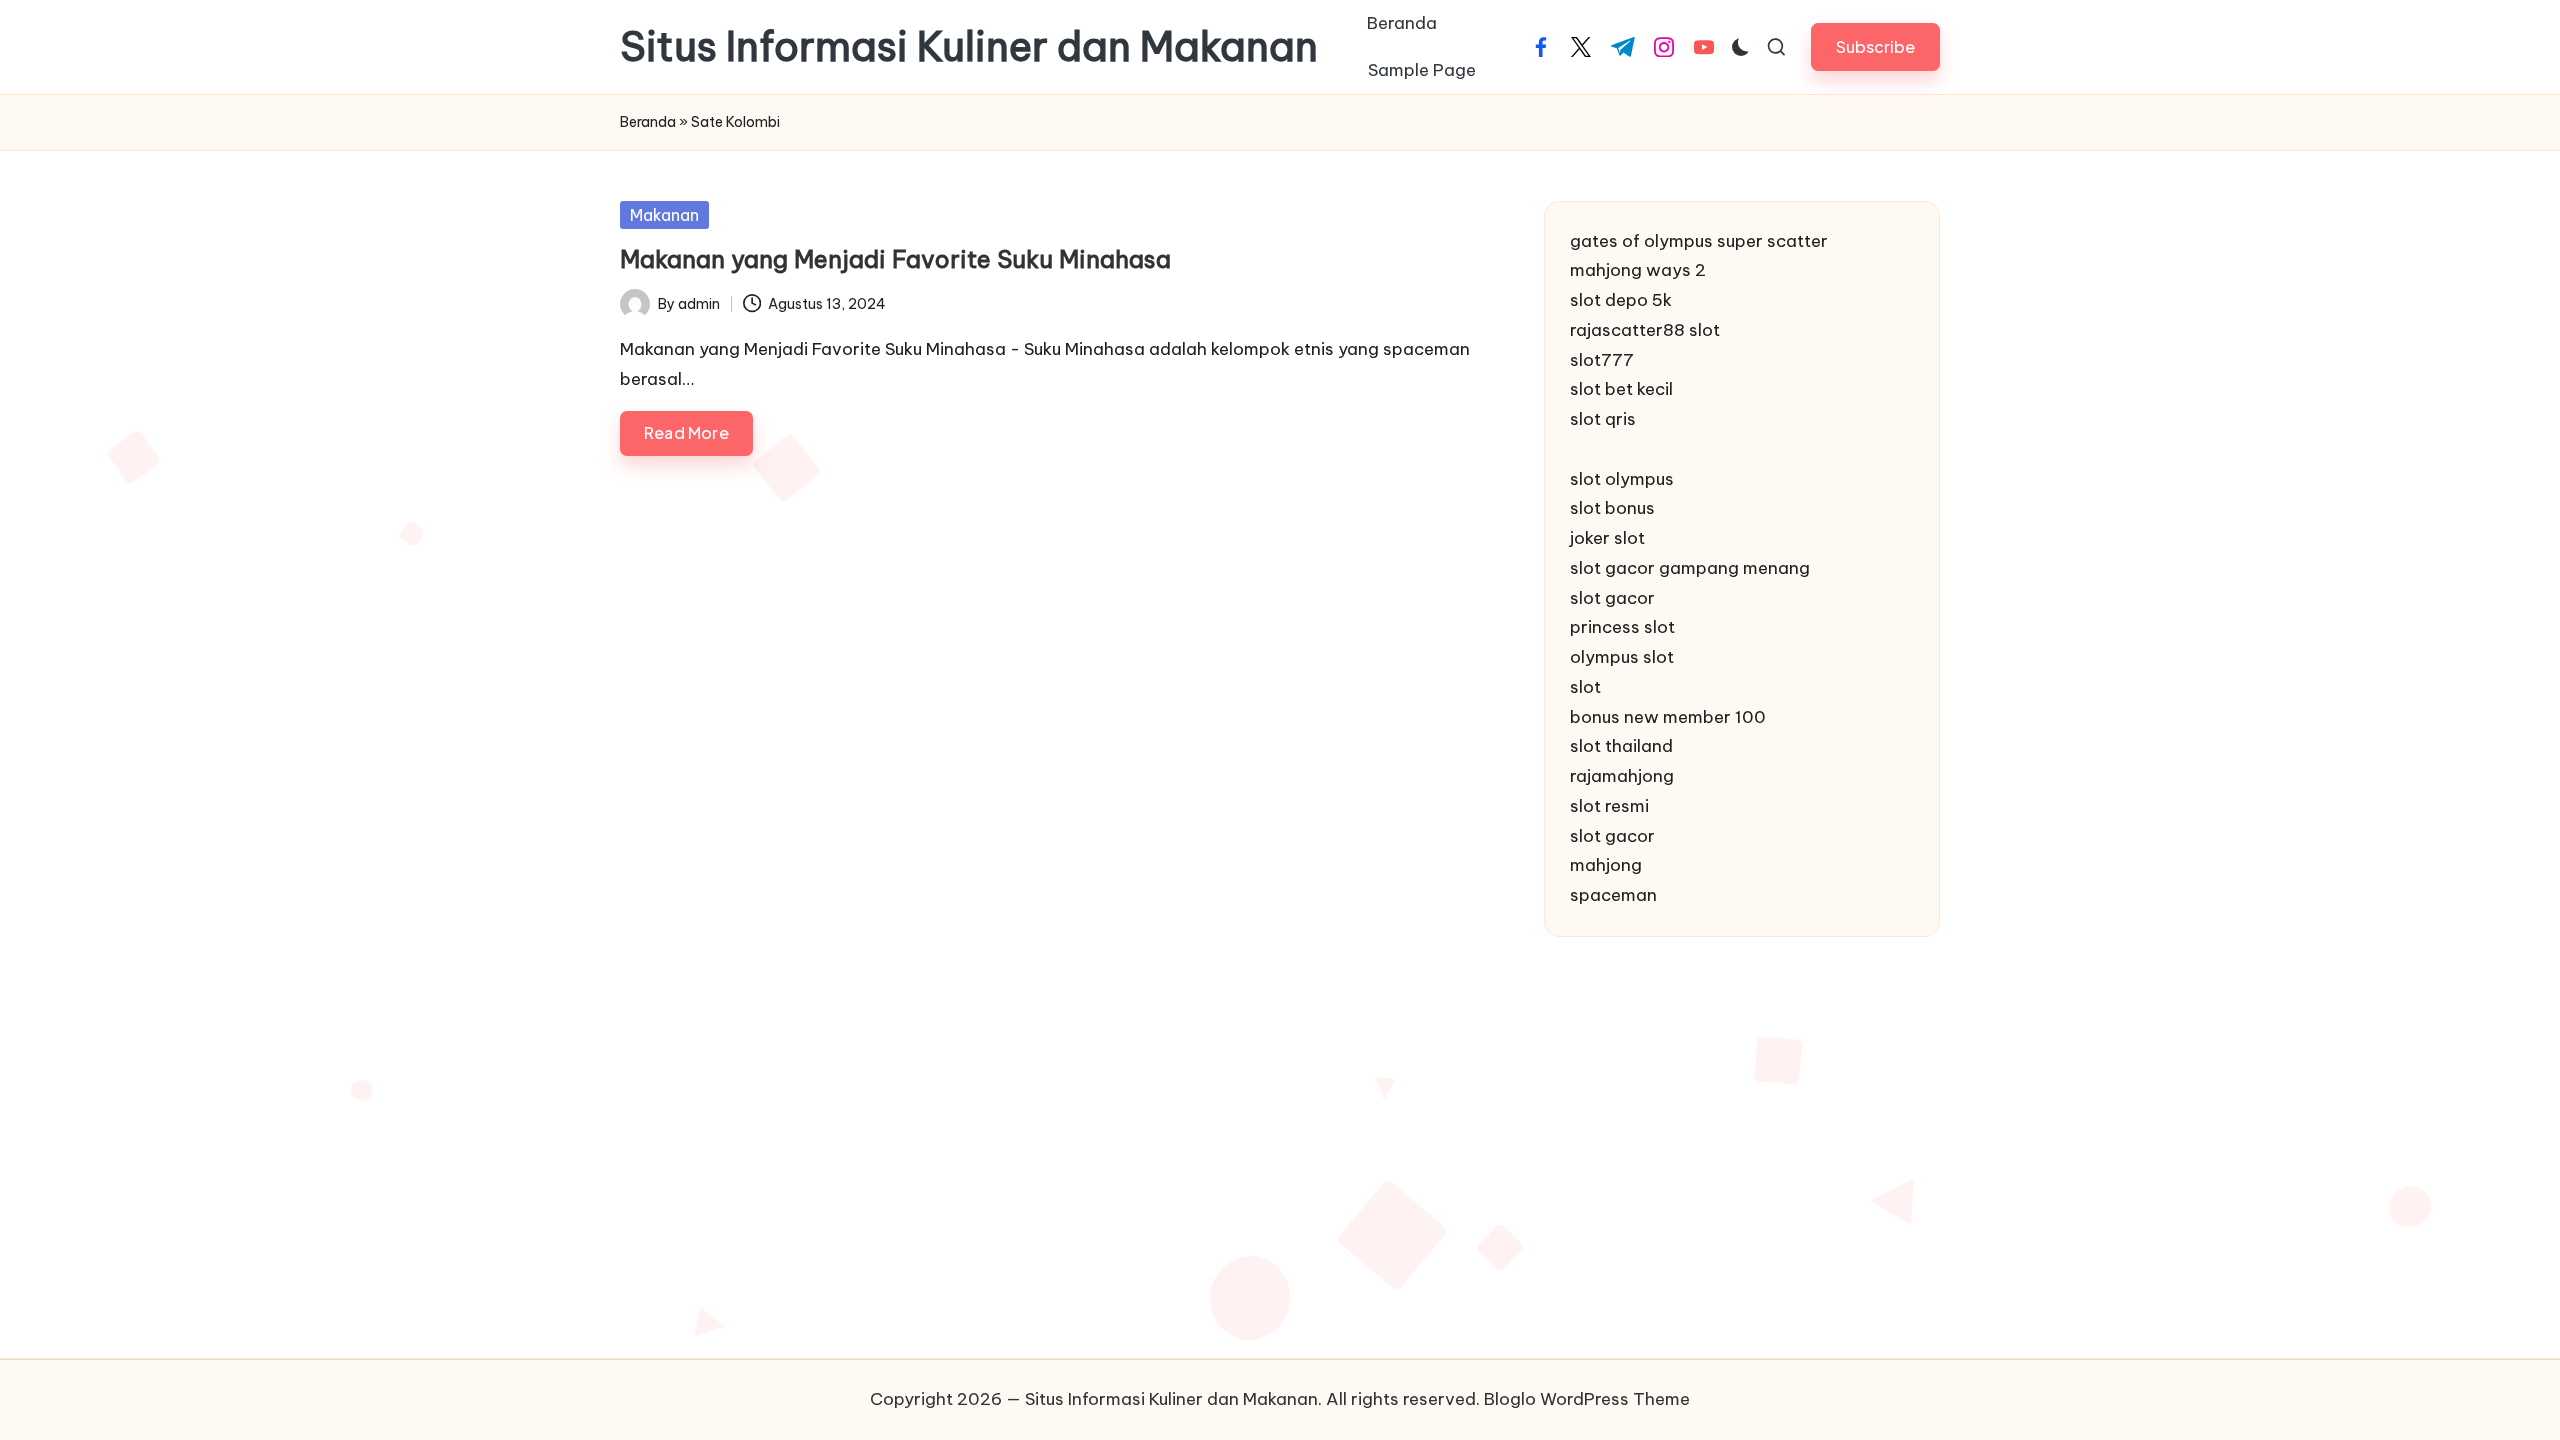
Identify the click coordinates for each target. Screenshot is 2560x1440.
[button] (1875, 46)
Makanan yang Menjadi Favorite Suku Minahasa (895, 259)
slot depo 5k (1621, 300)
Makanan (664, 215)
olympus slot (1622, 657)
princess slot (1622, 627)
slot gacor (1612, 598)
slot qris (1603, 419)
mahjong (1606, 865)
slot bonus (1612, 508)
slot (1585, 687)
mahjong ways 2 (1638, 270)
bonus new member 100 (1668, 717)
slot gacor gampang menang (1690, 568)
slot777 (1602, 360)
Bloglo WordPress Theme (1587, 1399)
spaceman (1613, 895)
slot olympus (1622, 479)
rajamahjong (1622, 776)
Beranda (648, 122)
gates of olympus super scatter (1699, 241)
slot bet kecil (1621, 389)
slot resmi (1609, 806)
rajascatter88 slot (1645, 330)
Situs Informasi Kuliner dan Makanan (969, 47)
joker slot (1607, 538)
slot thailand (1621, 746)
